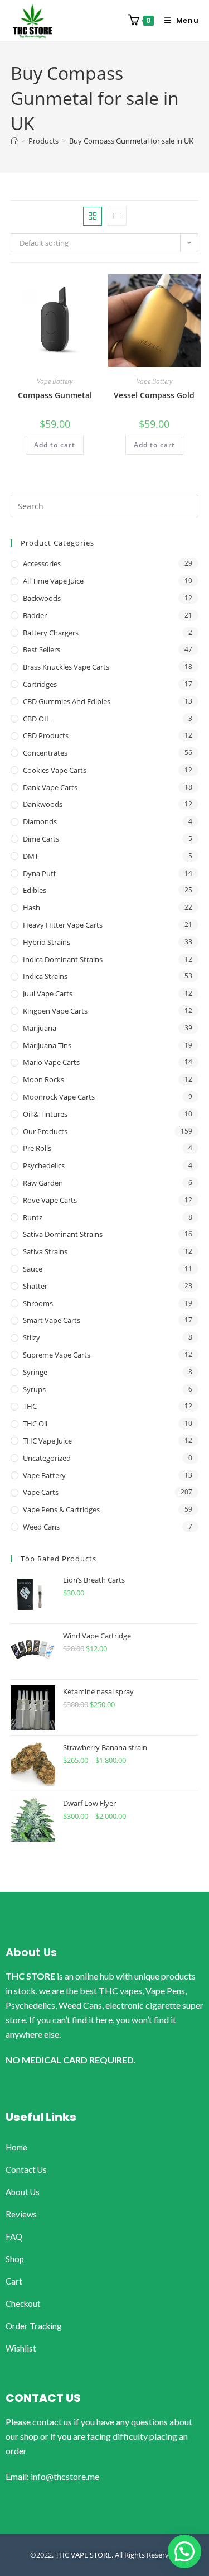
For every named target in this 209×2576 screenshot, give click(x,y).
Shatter (35, 1286)
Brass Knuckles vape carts (66, 667)
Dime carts (41, 839)
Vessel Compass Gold (154, 395)
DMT (31, 856)
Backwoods (42, 598)
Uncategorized (47, 1458)
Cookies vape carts (55, 770)
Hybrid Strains (47, 942)
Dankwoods (43, 804)
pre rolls (37, 1148)
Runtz (33, 1217)
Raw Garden (43, 1183)
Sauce (33, 1269)
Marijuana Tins (47, 1045)
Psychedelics (44, 1165)
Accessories (42, 563)
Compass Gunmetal (55, 395)
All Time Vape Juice (53, 581)
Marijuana (40, 1028)
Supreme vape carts (57, 1355)
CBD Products (46, 735)
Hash (31, 907)
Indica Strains (45, 976)
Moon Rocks (43, 1079)
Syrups (34, 1389)
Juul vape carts (48, 993)
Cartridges (40, 684)
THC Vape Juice (47, 1441)
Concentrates (45, 753)
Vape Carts (41, 1492)
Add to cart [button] (55, 445)
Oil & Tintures (45, 1114)
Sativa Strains (45, 1251)
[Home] (14, 141)
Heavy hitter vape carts (63, 925)
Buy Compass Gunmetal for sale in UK (131, 141)
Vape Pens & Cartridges (61, 1509)
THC (30, 1406)
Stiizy (31, 1337)
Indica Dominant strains (63, 959)
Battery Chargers (51, 633)
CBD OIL (37, 719)
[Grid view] (93, 216)
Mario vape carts (51, 1062)
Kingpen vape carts (55, 1011)
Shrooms (38, 1303)
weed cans (41, 1527)
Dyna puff (39, 873)
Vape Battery (55, 381)
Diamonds (40, 821)
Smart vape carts (52, 1320)
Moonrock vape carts (59, 1097)
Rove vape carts (50, 1200)
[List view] (117, 216)
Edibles (35, 890)
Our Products (45, 1131)
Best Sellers (42, 649)
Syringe (35, 1372)
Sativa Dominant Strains (63, 1234)
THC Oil (35, 1423)
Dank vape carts (50, 787)
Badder (35, 615)
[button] (184, 2551)
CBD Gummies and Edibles (67, 701)
